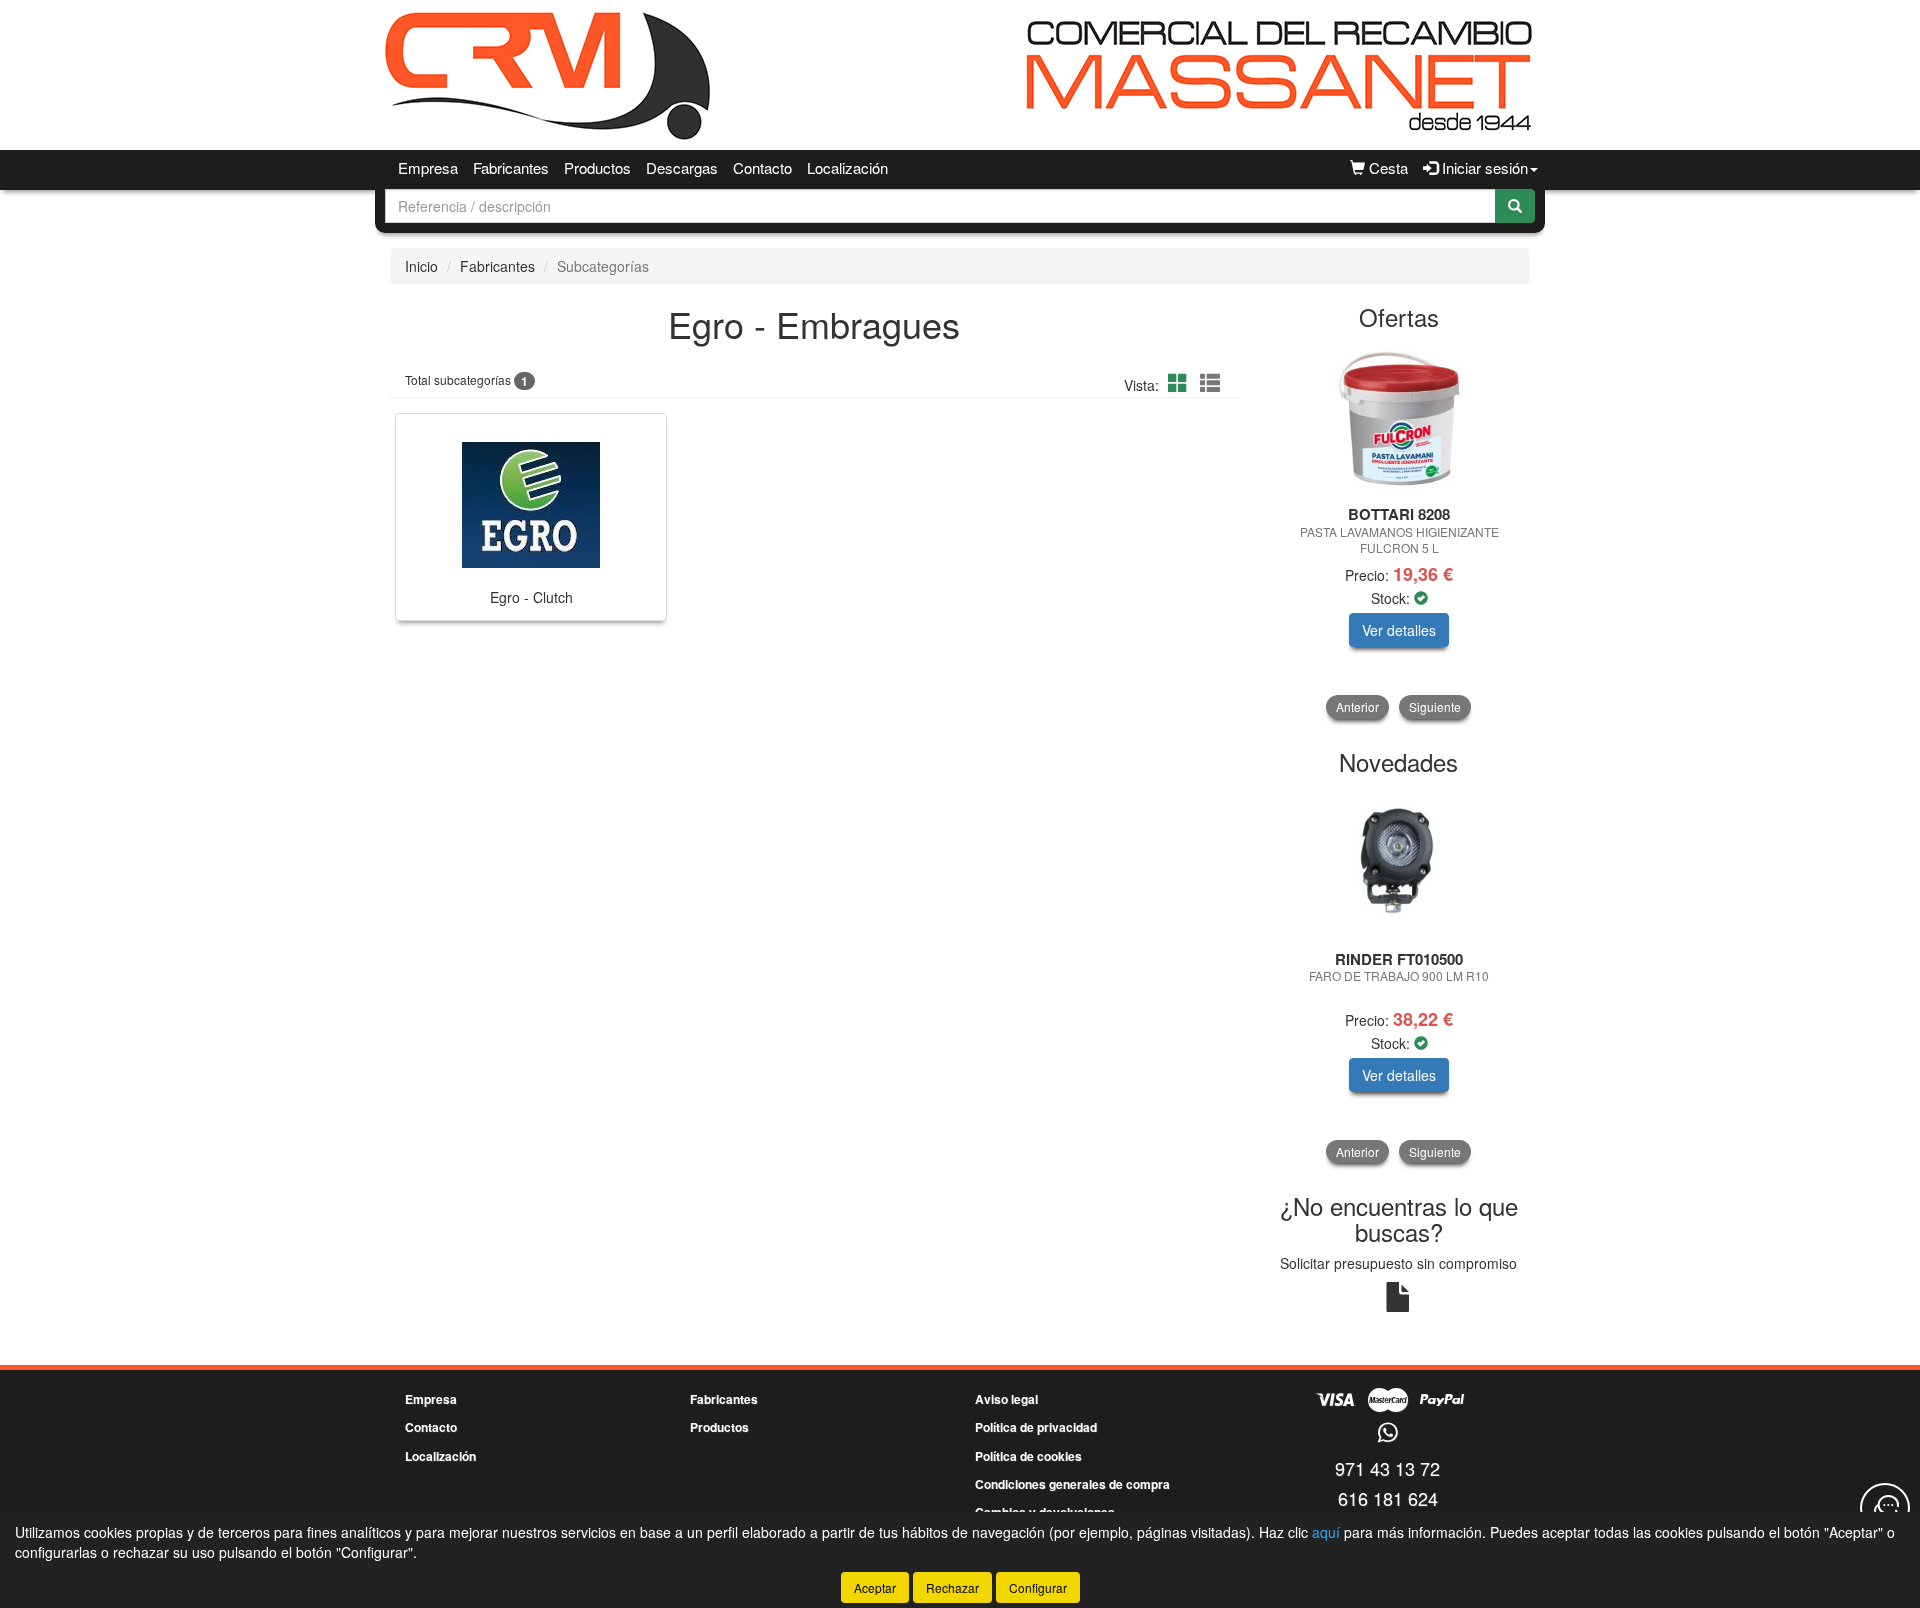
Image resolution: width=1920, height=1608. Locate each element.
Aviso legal (1006, 1399)
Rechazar (952, 1587)
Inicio (421, 266)
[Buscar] (1515, 206)
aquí (1326, 1532)
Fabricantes (511, 167)
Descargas (682, 167)
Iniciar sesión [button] (1483, 167)
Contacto (762, 167)
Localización (847, 167)
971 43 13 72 (1387, 1468)
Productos (597, 167)
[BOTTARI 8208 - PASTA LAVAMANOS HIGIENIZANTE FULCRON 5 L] (1399, 419)
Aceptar (875, 1587)
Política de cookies (1028, 1456)
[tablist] (1399, 531)
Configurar (1038, 1587)
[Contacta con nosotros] (1885, 1508)
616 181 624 (1388, 1498)
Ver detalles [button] (1399, 630)
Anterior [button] (1357, 706)
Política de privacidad (1036, 1427)
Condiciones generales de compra (1072, 1484)
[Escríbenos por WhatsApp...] (1387, 1433)
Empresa (428, 167)
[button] (1181, 382)
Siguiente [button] (1435, 706)
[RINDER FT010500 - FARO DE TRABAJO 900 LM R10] (1399, 864)
